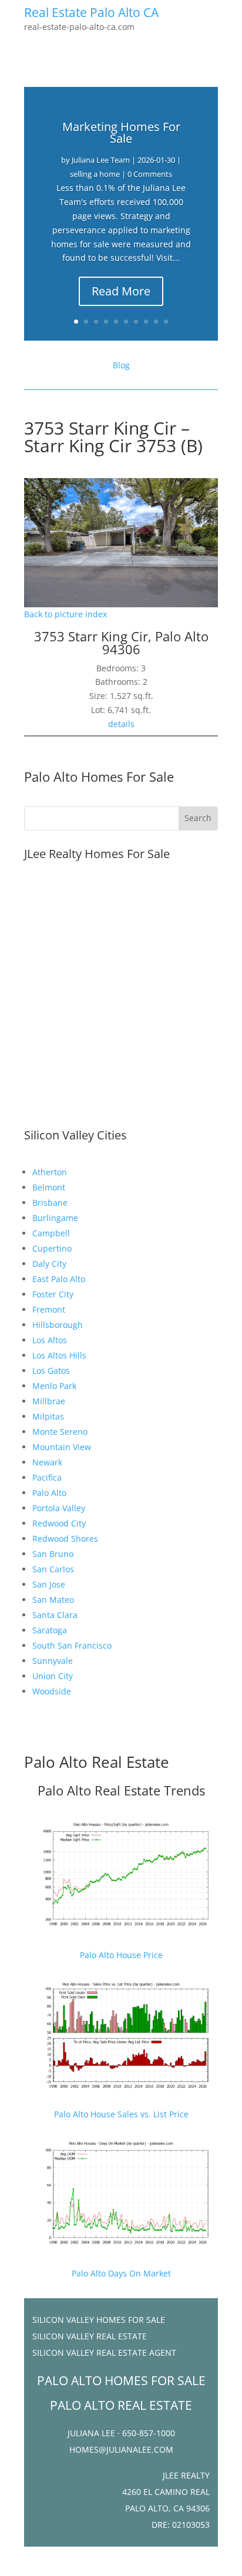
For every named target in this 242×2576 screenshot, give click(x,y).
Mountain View (62, 1447)
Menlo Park (54, 1386)
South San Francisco (72, 1645)
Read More (121, 291)
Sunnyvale (53, 1661)
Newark (47, 1462)
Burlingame (55, 1218)
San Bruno (53, 1554)
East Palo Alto (59, 1279)
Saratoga (50, 1630)
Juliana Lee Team (101, 160)
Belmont (49, 1187)
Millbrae (49, 1401)
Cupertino (52, 1248)
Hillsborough (58, 1325)
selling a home (95, 174)
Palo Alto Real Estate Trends (121, 1790)
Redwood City (59, 1523)
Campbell (51, 1233)
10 (166, 322)
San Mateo (53, 1600)
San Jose (49, 1584)
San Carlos (53, 1569)
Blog (121, 365)
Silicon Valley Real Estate (90, 2336)
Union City (53, 1676)
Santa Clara (55, 1615)
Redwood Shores (65, 1538)
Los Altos (50, 1340)
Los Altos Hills (59, 1355)
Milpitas (48, 1416)
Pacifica (47, 1477)
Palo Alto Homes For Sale (99, 776)
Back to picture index (65, 614)
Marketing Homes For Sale (121, 132)
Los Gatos (51, 1371)
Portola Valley (59, 1508)
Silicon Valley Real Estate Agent (104, 2353)
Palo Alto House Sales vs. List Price (121, 2114)
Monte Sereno (60, 1432)
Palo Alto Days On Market (121, 2273)
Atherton (50, 1172)
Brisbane (50, 1203)
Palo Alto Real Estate (97, 1762)
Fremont (49, 1309)
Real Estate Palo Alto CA (91, 12)
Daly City (49, 1264)
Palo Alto (49, 1493)
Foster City (53, 1294)
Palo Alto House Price (121, 1955)
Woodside (52, 1691)
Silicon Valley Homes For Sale (99, 2320)
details (121, 724)
